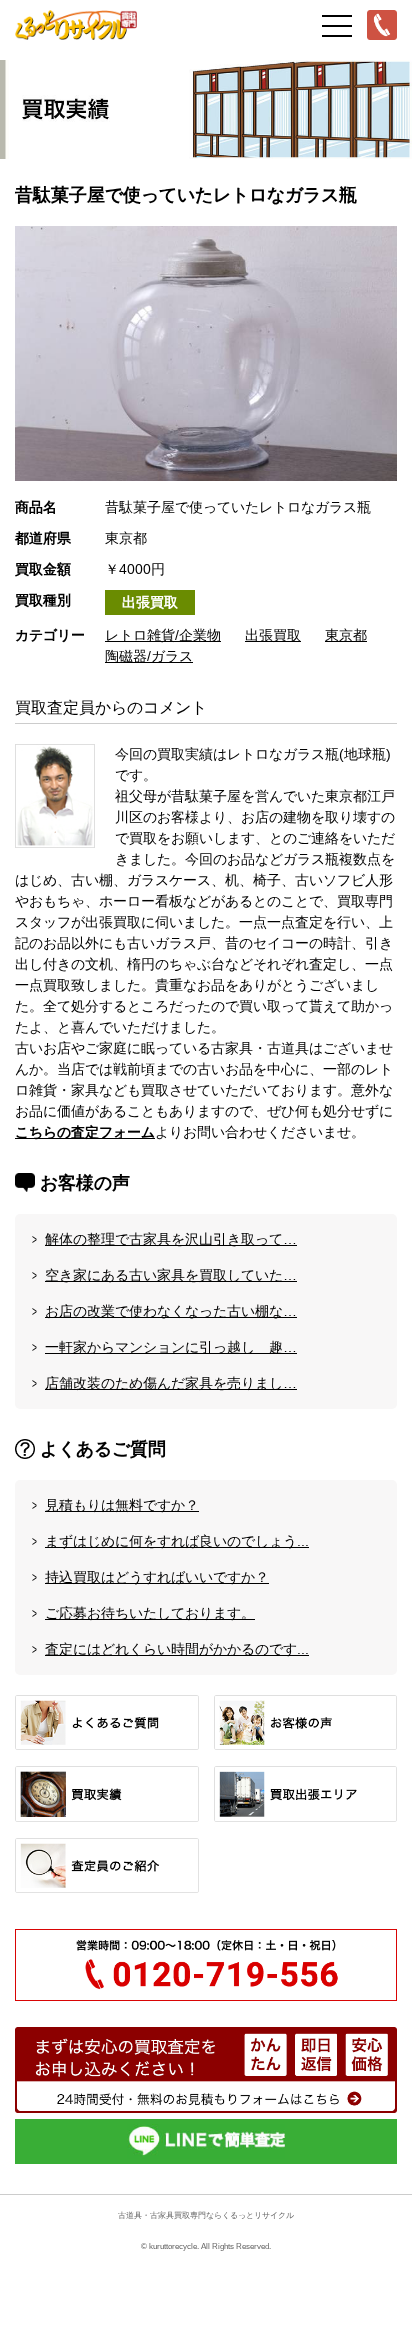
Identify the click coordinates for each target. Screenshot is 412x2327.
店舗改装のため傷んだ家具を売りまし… (171, 1383)
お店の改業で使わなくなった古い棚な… (171, 1311)
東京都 (346, 635)
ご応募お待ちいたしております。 (150, 1613)
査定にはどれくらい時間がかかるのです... (177, 1649)
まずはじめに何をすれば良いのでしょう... (177, 1541)
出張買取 (150, 602)
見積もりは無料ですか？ (122, 1505)
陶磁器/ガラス (149, 656)
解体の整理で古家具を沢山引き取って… (171, 1239)
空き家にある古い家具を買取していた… (171, 1275)
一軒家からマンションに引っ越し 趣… (171, 1347)
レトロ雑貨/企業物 (163, 635)
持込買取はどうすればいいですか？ (157, 1577)
